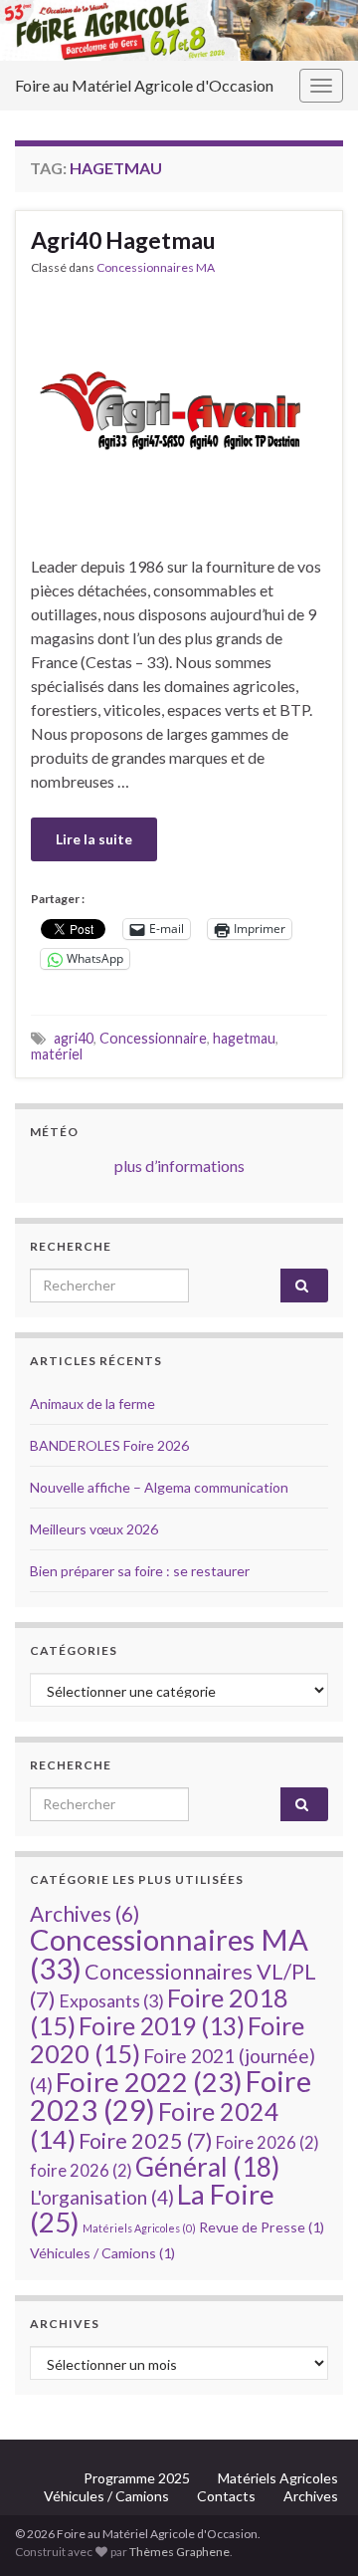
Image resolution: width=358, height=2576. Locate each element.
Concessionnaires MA (156, 267)
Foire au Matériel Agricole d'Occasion (144, 85)
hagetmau (244, 1038)
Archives (85, 1913)
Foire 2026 (268, 2143)
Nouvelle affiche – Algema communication (159, 1487)
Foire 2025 (146, 2141)
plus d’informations (179, 1166)
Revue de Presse (262, 2227)
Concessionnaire (153, 1038)
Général (207, 2167)
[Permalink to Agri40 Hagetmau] (179, 413)
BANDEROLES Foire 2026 (109, 1445)
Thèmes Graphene (179, 2552)
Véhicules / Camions (102, 2253)
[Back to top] (313, 2531)
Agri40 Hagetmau (123, 240)
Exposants (111, 2000)
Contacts (226, 2496)
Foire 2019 (162, 2026)
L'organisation (102, 2197)
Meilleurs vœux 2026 (94, 1529)
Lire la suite (94, 839)
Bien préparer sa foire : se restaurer (140, 1571)
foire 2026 (81, 2171)
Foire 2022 (149, 2082)
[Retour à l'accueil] (179, 30)
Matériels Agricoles (139, 2228)
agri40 (74, 1038)
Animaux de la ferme (92, 1404)
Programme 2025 (137, 2478)
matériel (57, 1054)
